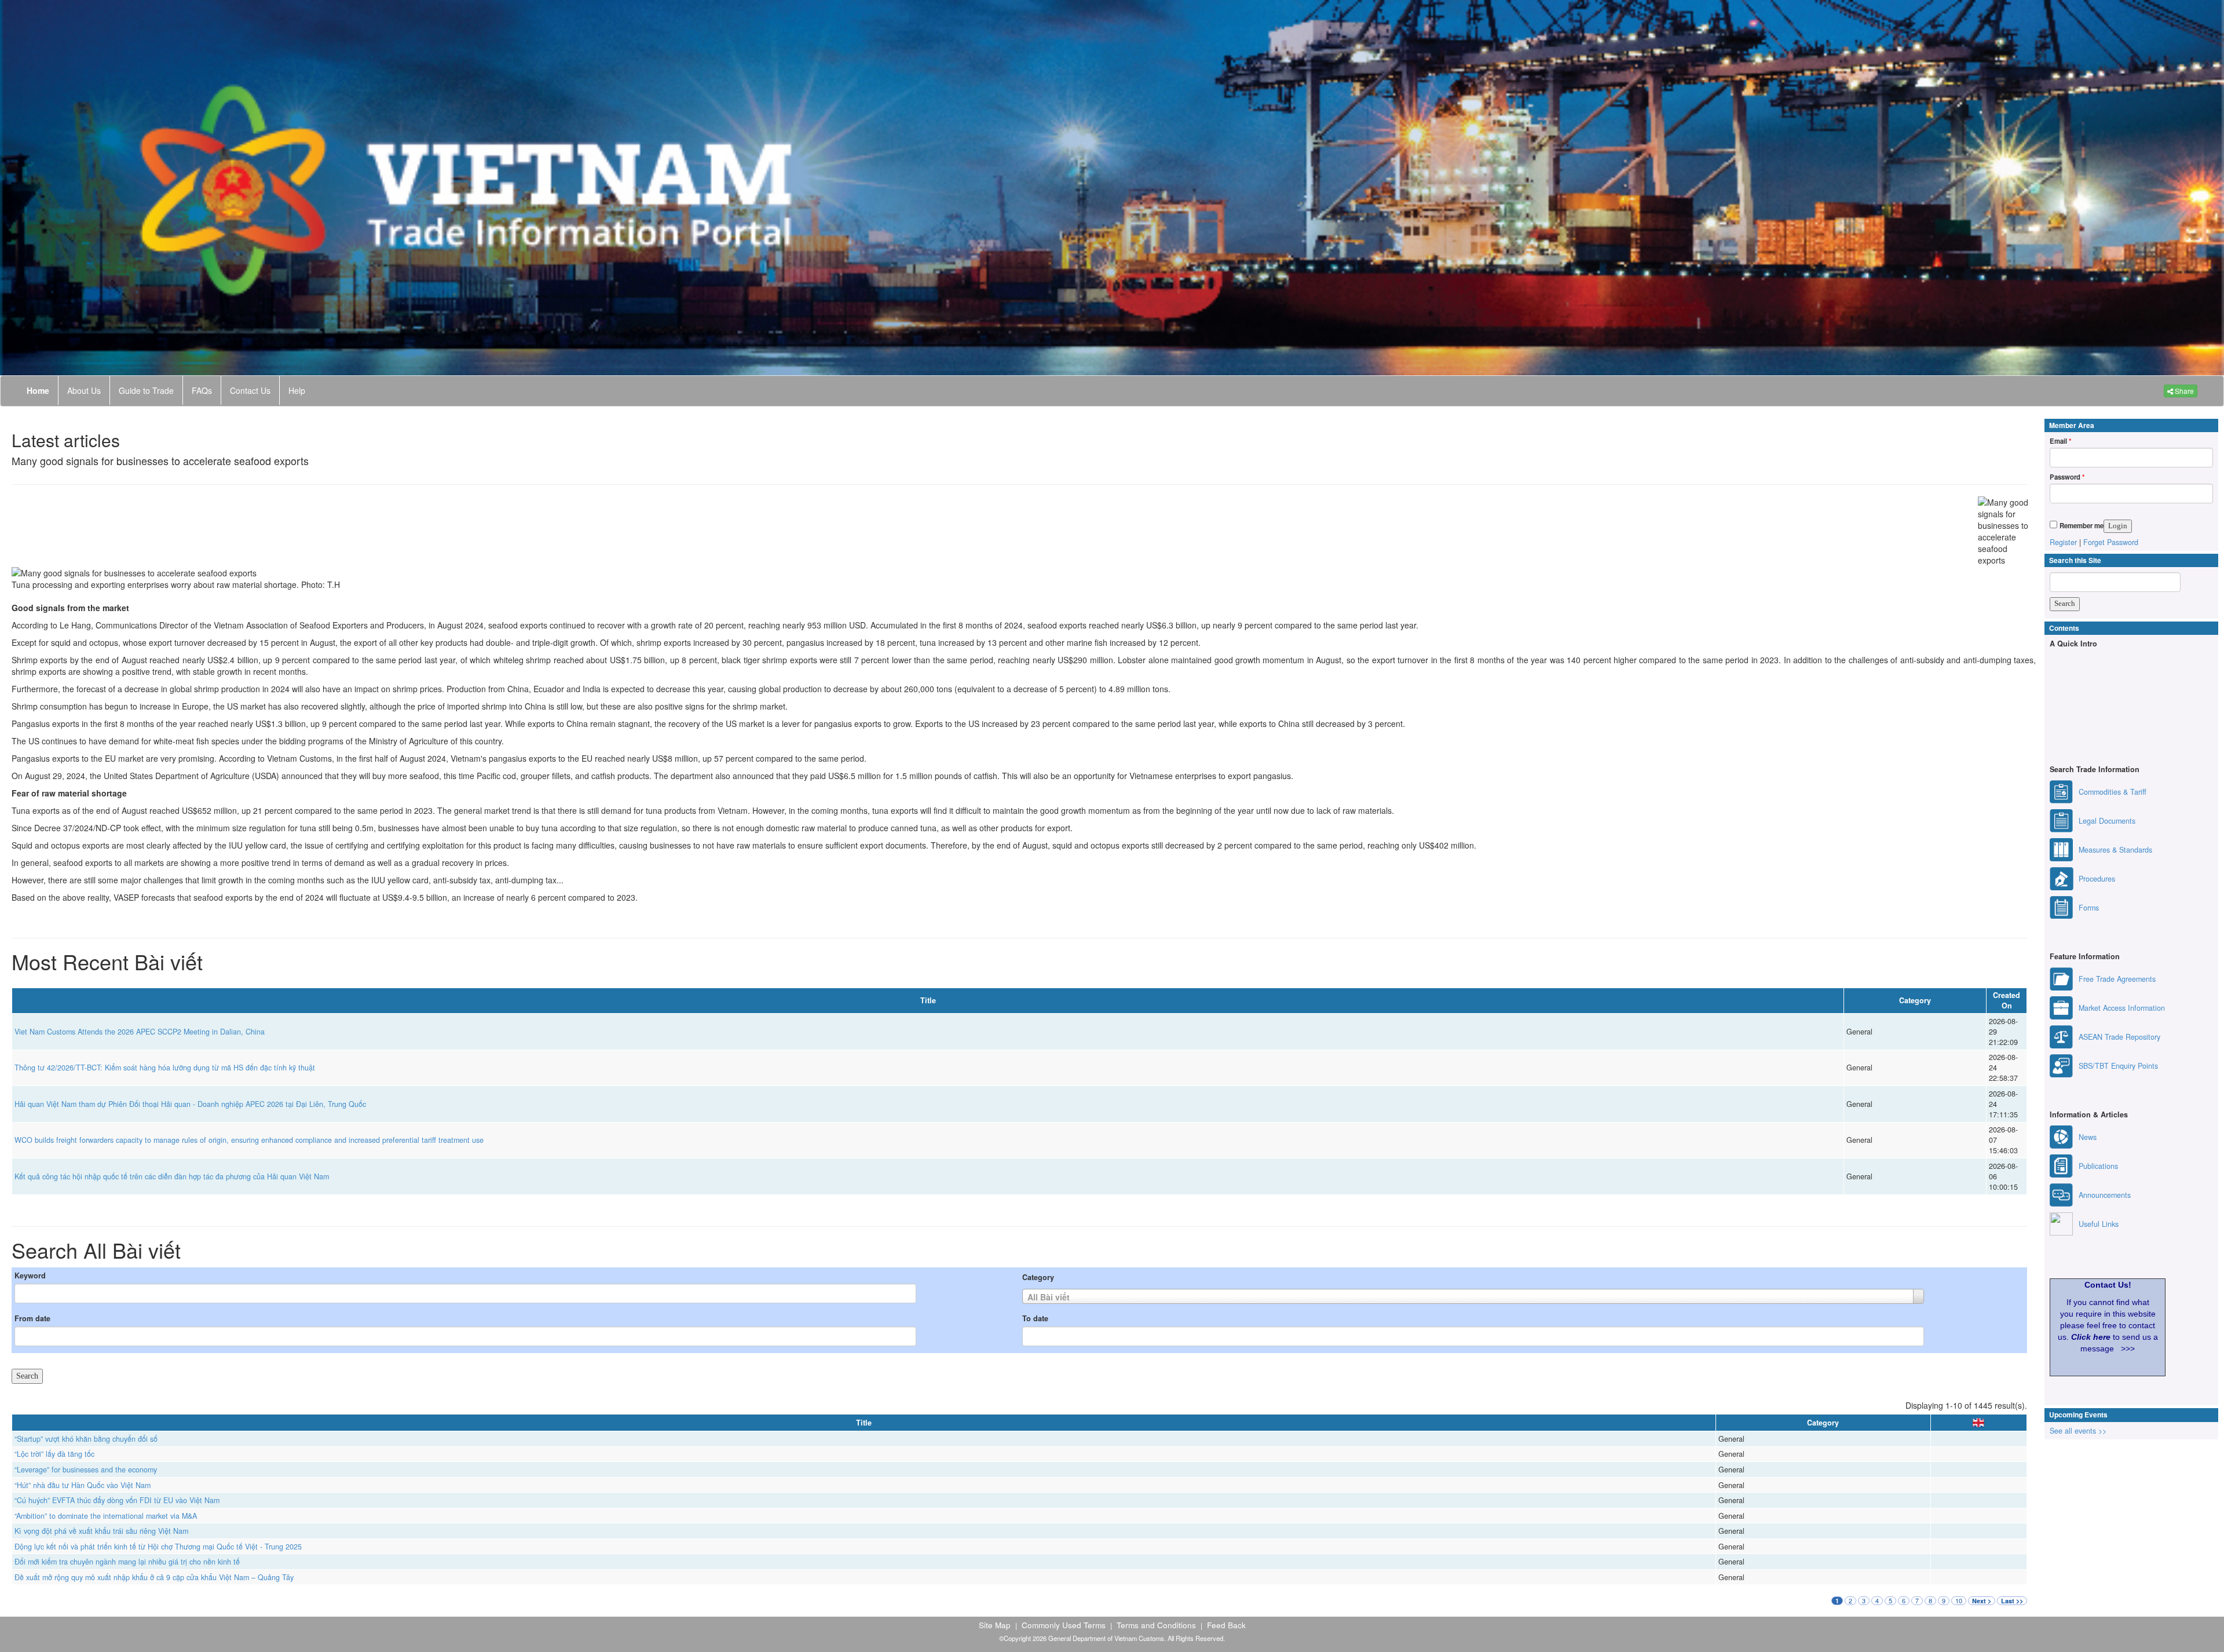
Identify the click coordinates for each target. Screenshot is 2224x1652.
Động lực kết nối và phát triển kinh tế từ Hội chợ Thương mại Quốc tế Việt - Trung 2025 (158, 1547)
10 (1959, 1601)
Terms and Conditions (1156, 1625)
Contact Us (250, 390)
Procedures (2097, 879)
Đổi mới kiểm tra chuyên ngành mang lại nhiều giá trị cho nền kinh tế (127, 1562)
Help (297, 390)
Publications (2098, 1166)
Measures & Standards (2115, 850)
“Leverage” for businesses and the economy (86, 1470)
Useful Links (2099, 1224)
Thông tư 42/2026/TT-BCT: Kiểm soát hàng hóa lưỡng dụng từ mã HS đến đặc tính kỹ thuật (165, 1068)
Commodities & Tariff (2113, 792)
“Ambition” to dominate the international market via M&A (106, 1516)
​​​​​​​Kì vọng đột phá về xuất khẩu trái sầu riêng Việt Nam (101, 1531)
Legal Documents (2107, 821)
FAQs (202, 390)
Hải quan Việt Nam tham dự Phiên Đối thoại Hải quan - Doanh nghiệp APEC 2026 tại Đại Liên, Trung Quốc (190, 1104)
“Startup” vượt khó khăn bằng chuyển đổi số (86, 1439)
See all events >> (2078, 1431)
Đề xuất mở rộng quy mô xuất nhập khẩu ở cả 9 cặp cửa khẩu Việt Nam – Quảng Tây (154, 1577)
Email (2060, 441)
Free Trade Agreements (2117, 979)
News (2088, 1137)
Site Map (995, 1625)
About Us (84, 390)
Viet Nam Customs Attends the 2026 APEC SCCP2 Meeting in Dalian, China (140, 1032)
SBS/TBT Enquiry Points (2118, 1066)
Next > (1982, 1601)
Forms (2089, 908)
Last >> (2012, 1601)
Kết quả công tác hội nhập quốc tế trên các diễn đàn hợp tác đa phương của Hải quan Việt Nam (172, 1176)
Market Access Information (2122, 1008)
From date (32, 1318)
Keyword (30, 1275)
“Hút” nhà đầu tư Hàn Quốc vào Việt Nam (83, 1485)
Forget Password (2111, 542)
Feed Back (1226, 1625)
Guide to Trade (146, 390)
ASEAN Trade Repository (2119, 1037)
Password (2067, 477)
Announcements (2105, 1195)
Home (38, 390)
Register (2063, 542)
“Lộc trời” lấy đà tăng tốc (54, 1454)
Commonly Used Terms (1064, 1625)
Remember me (2082, 525)
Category (1038, 1277)
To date (1035, 1318)
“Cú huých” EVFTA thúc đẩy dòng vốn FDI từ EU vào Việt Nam (117, 1500)
